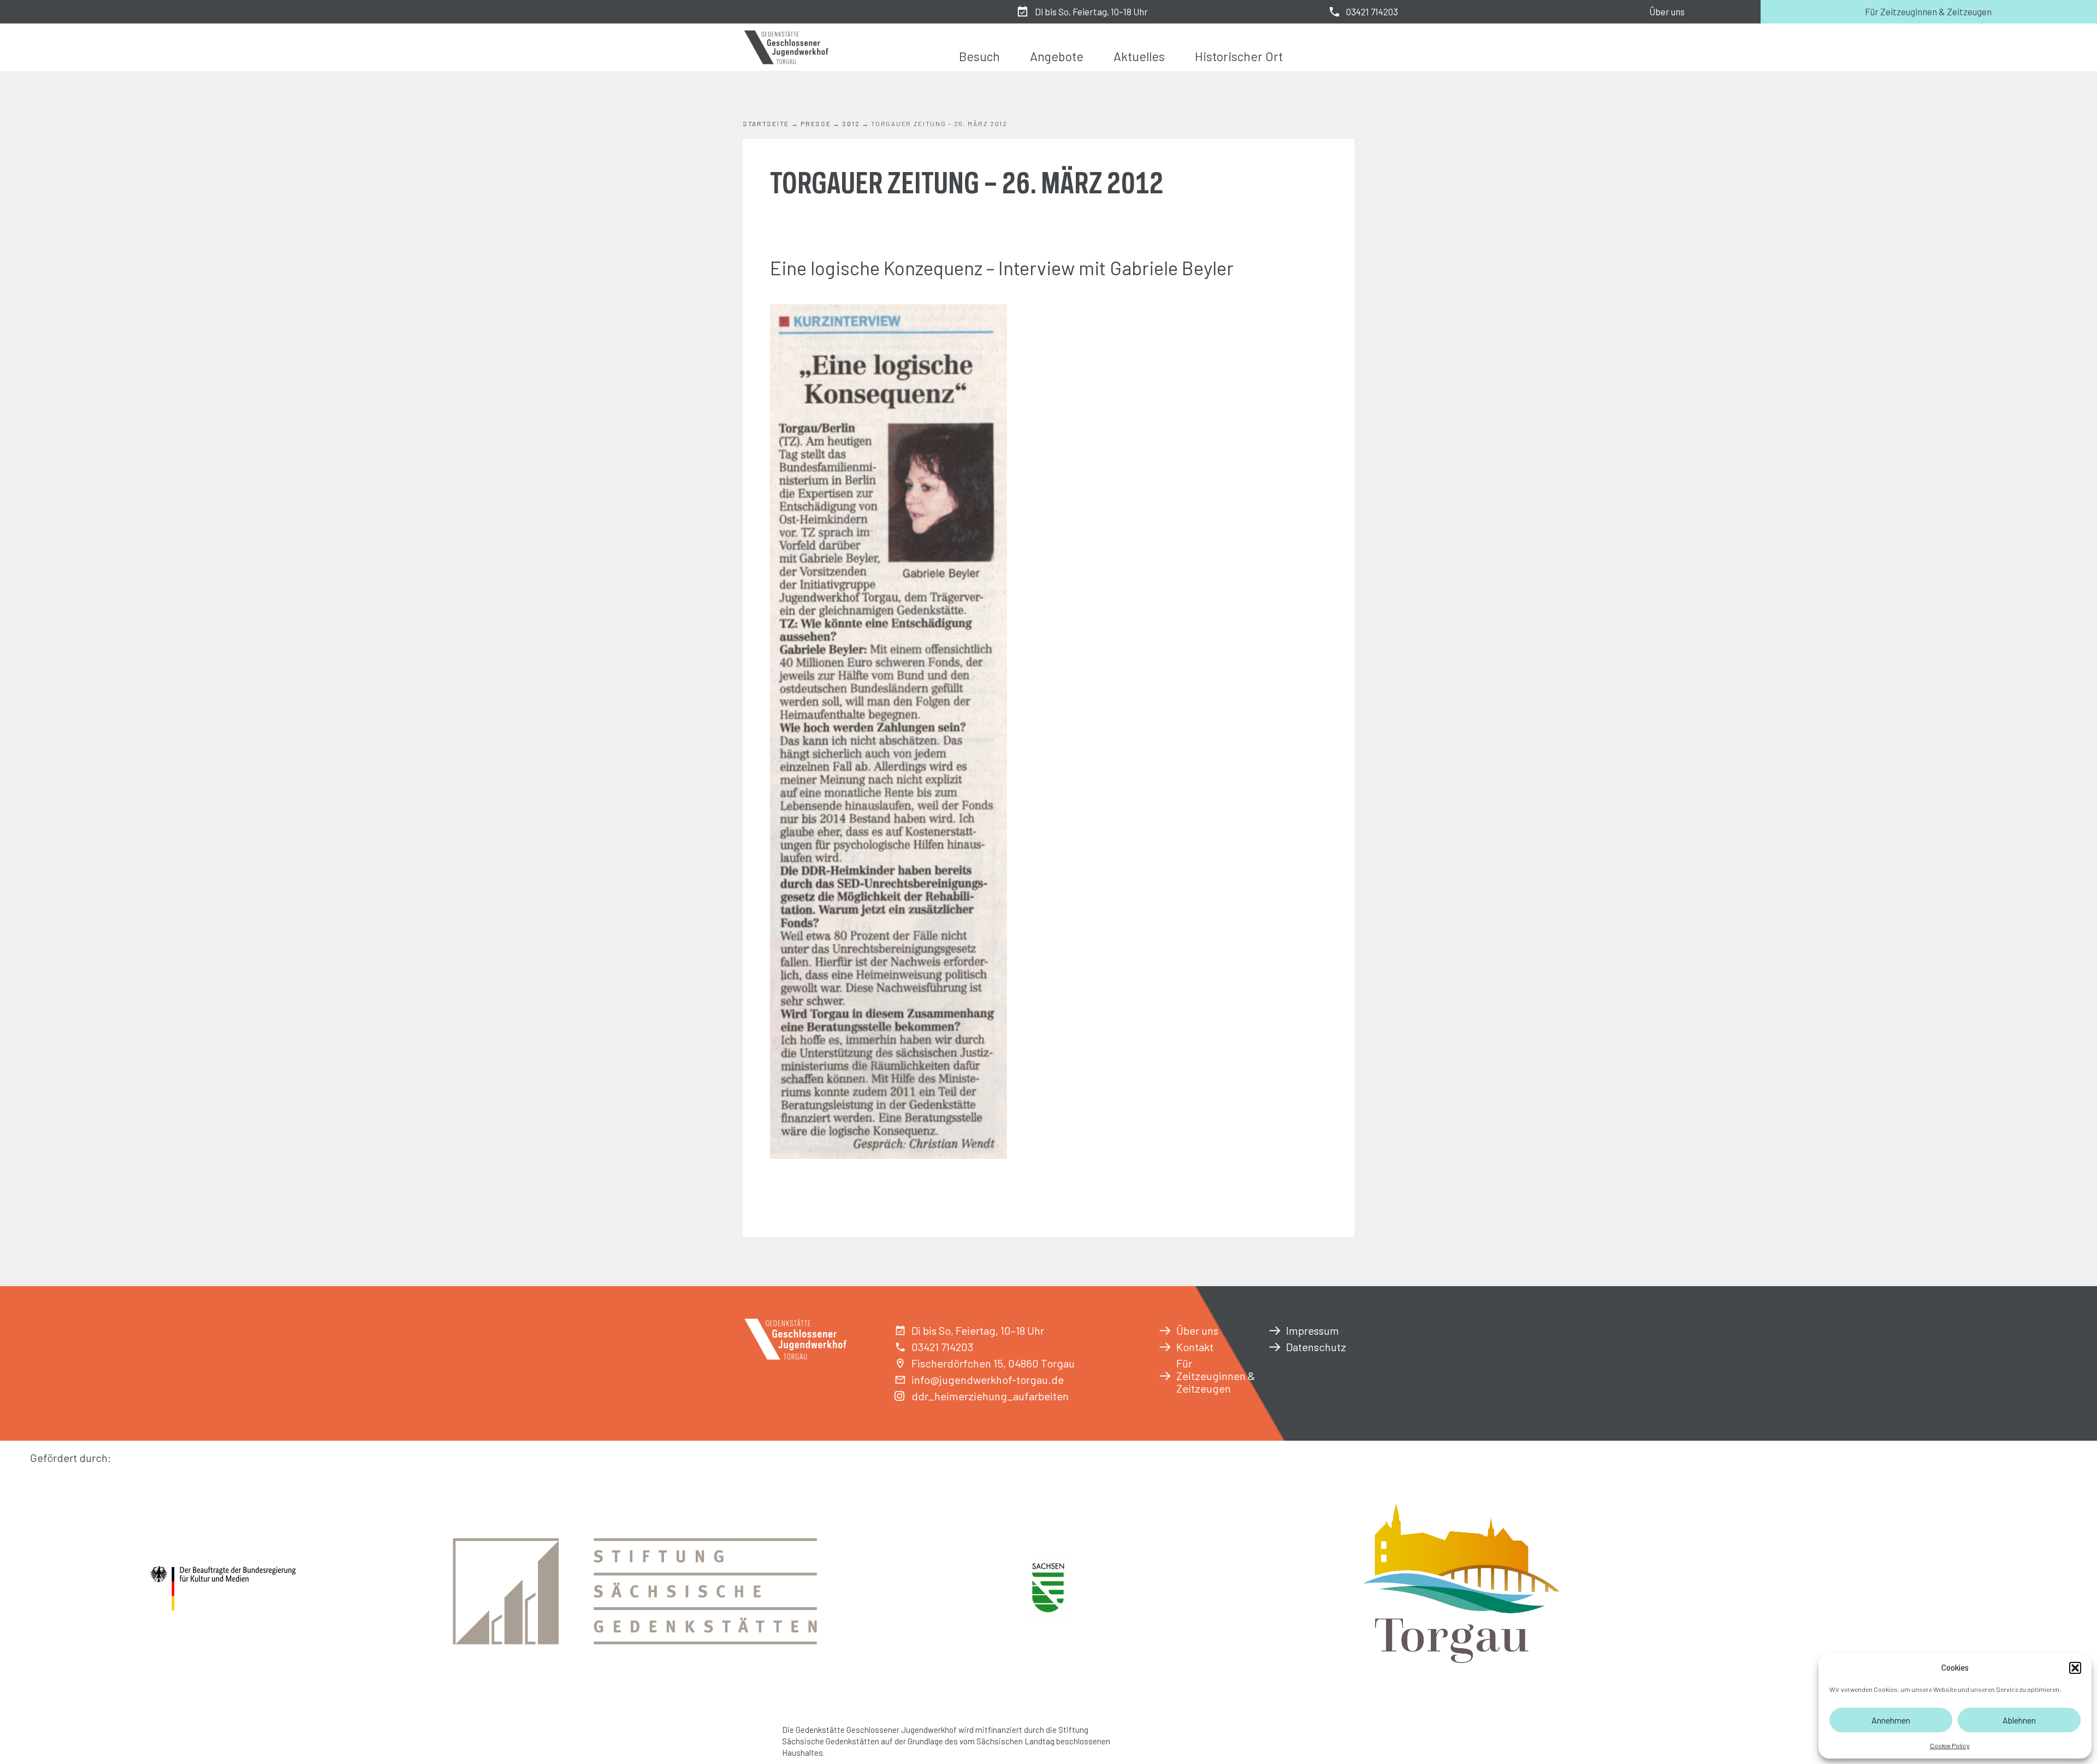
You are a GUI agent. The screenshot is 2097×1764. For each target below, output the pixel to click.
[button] (2075, 1668)
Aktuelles (1139, 56)
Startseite (766, 123)
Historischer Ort (1239, 56)
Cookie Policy (1950, 1745)
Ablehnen (2019, 1720)
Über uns (1667, 11)
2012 (851, 123)
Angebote (1057, 56)
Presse (816, 123)
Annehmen (1891, 1720)
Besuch (979, 56)
